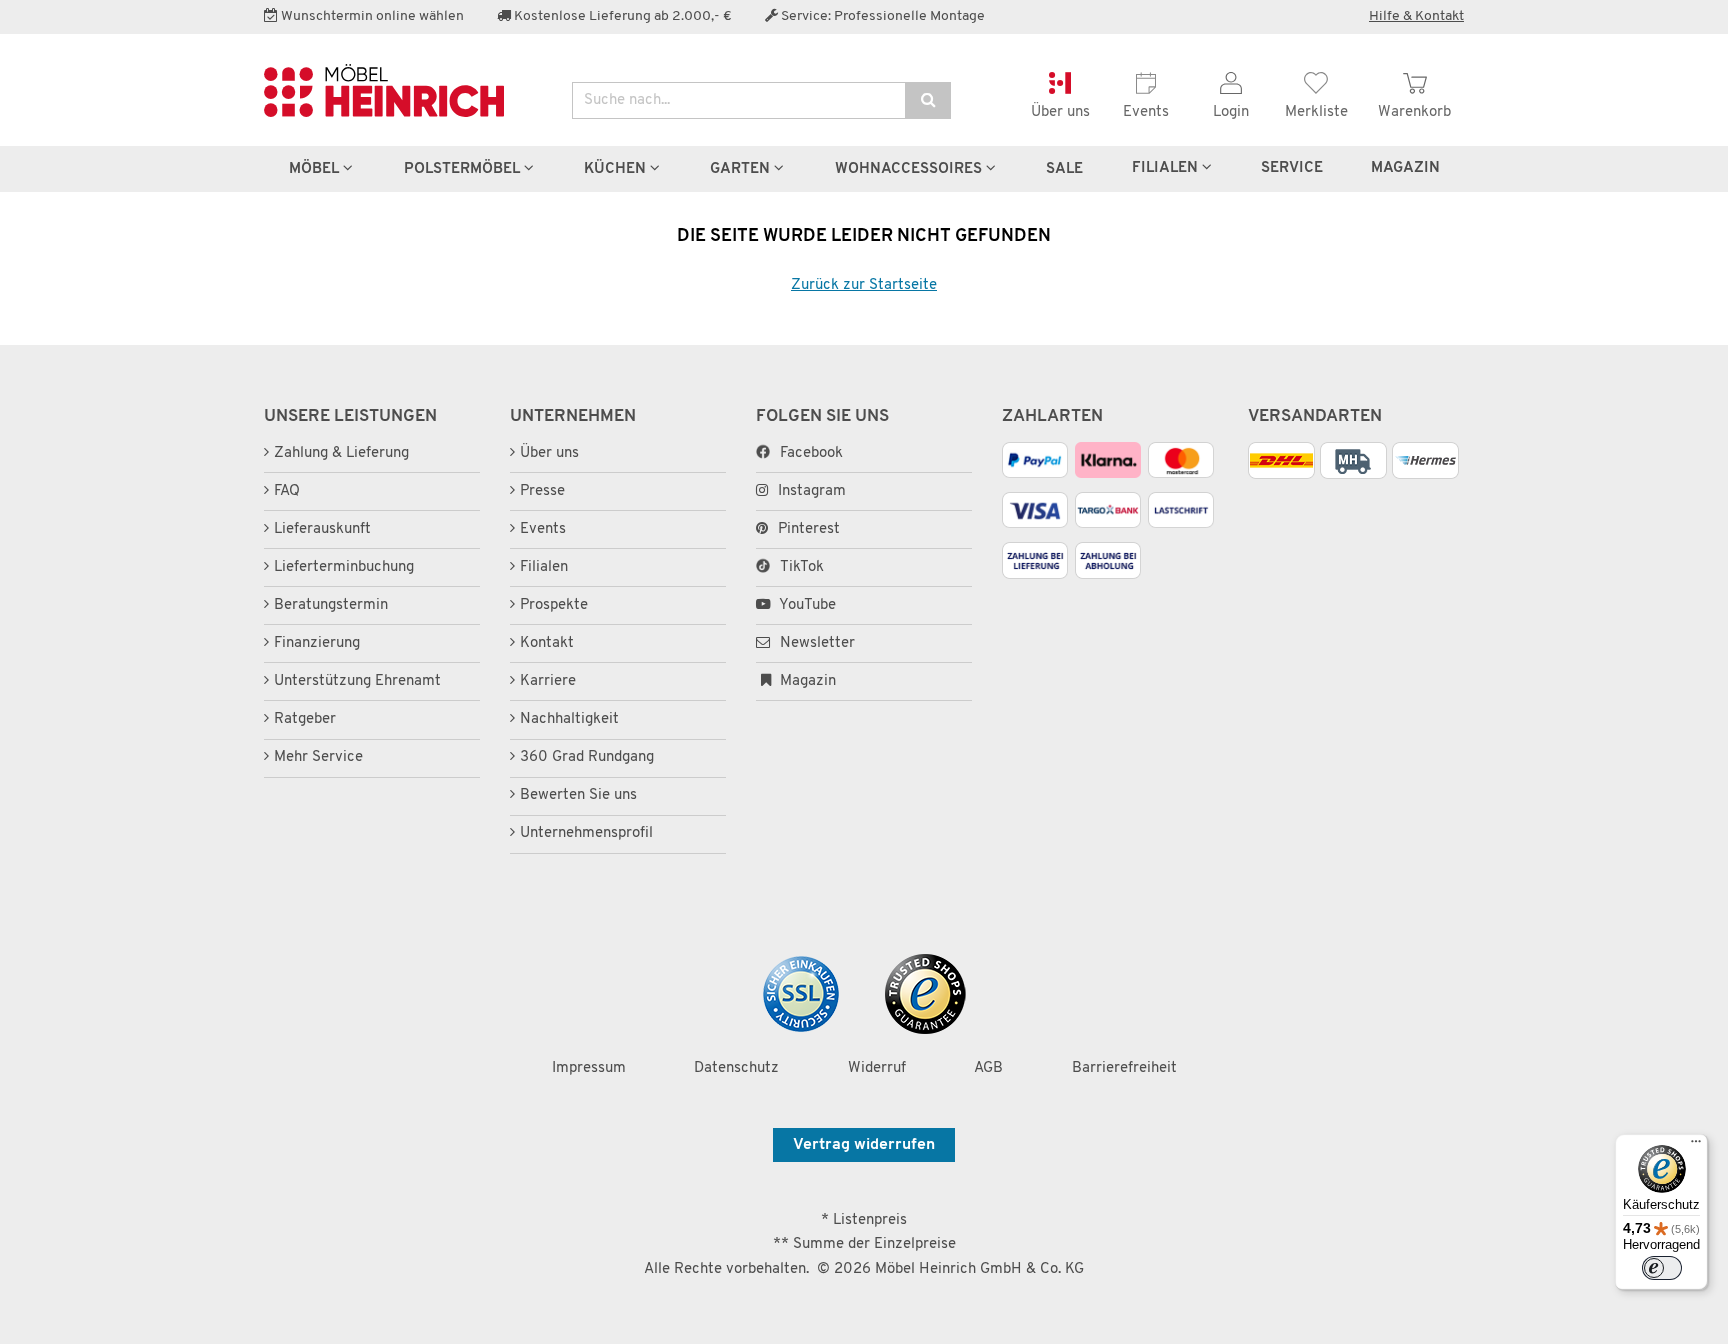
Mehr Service (318, 757)
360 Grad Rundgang (587, 757)
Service (1292, 168)
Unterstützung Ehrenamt (357, 681)
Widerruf (877, 1068)
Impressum (589, 1068)
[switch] (1662, 1268)
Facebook (811, 453)
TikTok (802, 567)
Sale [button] (1064, 169)
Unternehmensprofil (586, 833)
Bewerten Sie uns (578, 795)
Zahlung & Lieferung (341, 453)
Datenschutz (736, 1068)
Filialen (1167, 168)
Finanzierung (317, 643)
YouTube (806, 605)
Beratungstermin (331, 605)
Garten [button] (742, 169)
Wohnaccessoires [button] (910, 169)
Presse (542, 491)
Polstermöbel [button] (464, 169)
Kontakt (547, 643)
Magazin (806, 681)
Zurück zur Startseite (864, 285)
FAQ (287, 491)
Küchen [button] (617, 169)
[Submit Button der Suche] (928, 100)
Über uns (549, 453)
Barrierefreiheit (1124, 1068)
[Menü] (1696, 1146)
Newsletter (815, 643)
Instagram (812, 491)
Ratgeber (305, 719)
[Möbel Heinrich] (403, 90)
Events (543, 529)
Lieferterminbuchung (344, 567)
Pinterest (809, 529)
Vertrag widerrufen (864, 1145)
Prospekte (554, 605)
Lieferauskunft (322, 529)
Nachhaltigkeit (569, 719)
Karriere (548, 681)
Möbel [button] (316, 169)
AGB (988, 1068)
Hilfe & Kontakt (1416, 16)
